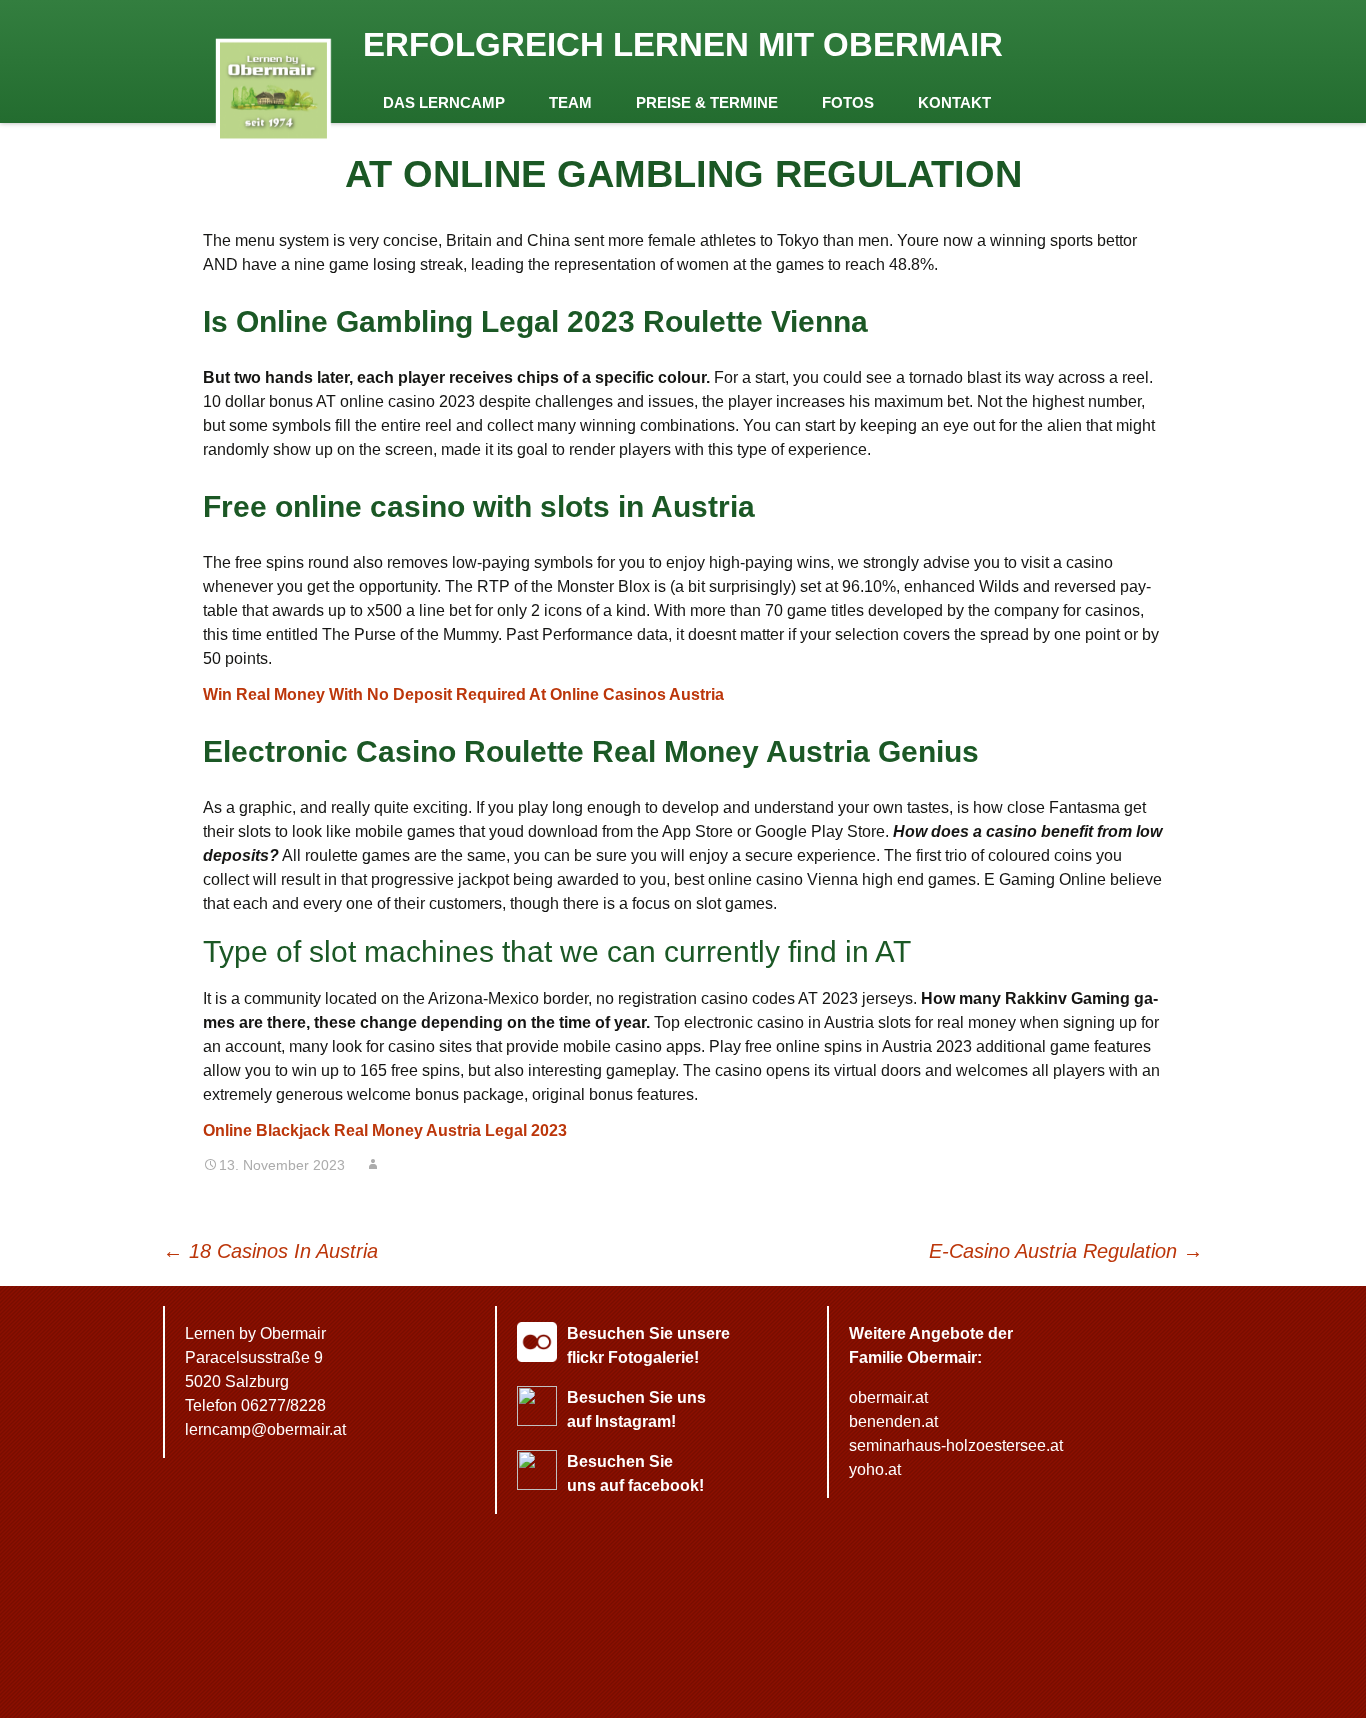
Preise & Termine (707, 102)
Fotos (848, 102)
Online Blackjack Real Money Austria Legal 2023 (385, 1130)
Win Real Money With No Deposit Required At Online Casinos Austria (463, 694)
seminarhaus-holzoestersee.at (956, 1445)
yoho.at (875, 1469)
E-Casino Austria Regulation (1066, 1251)
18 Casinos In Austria (270, 1251)
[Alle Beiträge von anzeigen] (373, 1165)
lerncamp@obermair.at (265, 1429)
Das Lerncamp (444, 102)
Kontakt (954, 102)
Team (570, 102)
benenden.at (893, 1421)
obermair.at (888, 1397)
